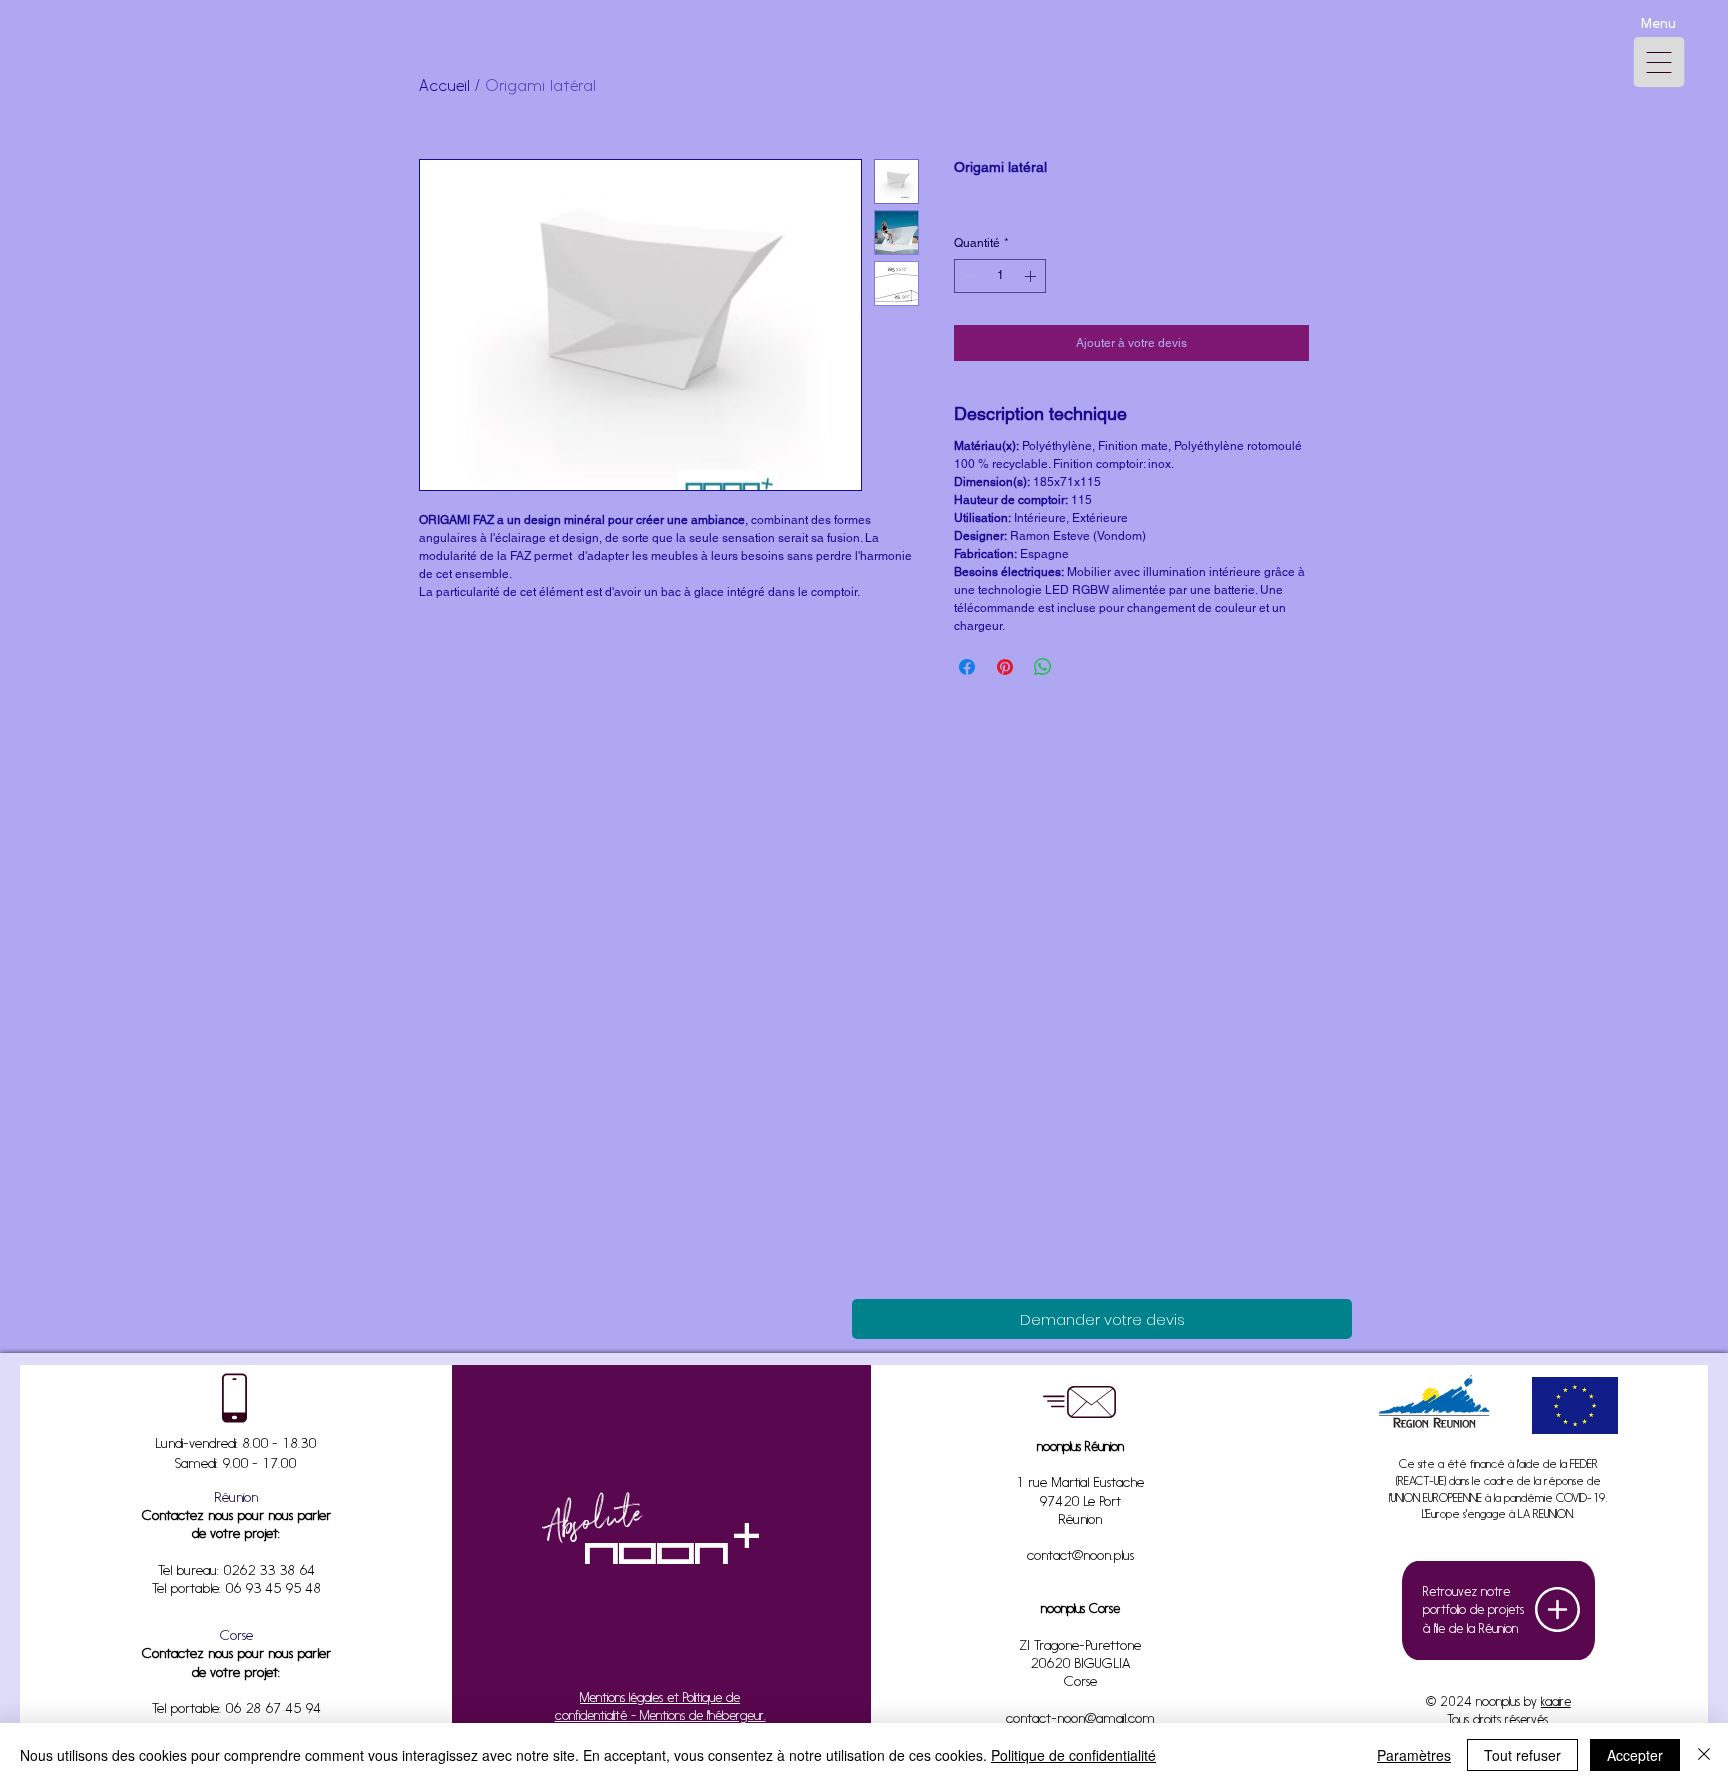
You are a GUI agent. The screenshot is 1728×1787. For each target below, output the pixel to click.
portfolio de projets (1473, 1610)
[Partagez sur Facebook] (967, 667)
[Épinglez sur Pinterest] (1005, 667)
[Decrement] (968, 276)
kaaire (1556, 1702)
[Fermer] (1704, 1755)
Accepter (1635, 1755)
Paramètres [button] (1414, 1755)
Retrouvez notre (1466, 1592)
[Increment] (1032, 276)
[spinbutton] (1000, 276)
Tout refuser (1522, 1755)
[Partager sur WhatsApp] (1043, 667)
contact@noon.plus (1080, 1556)
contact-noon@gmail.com (1080, 1719)
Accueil (444, 87)
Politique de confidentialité (1073, 1755)
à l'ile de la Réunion (1470, 1629)
